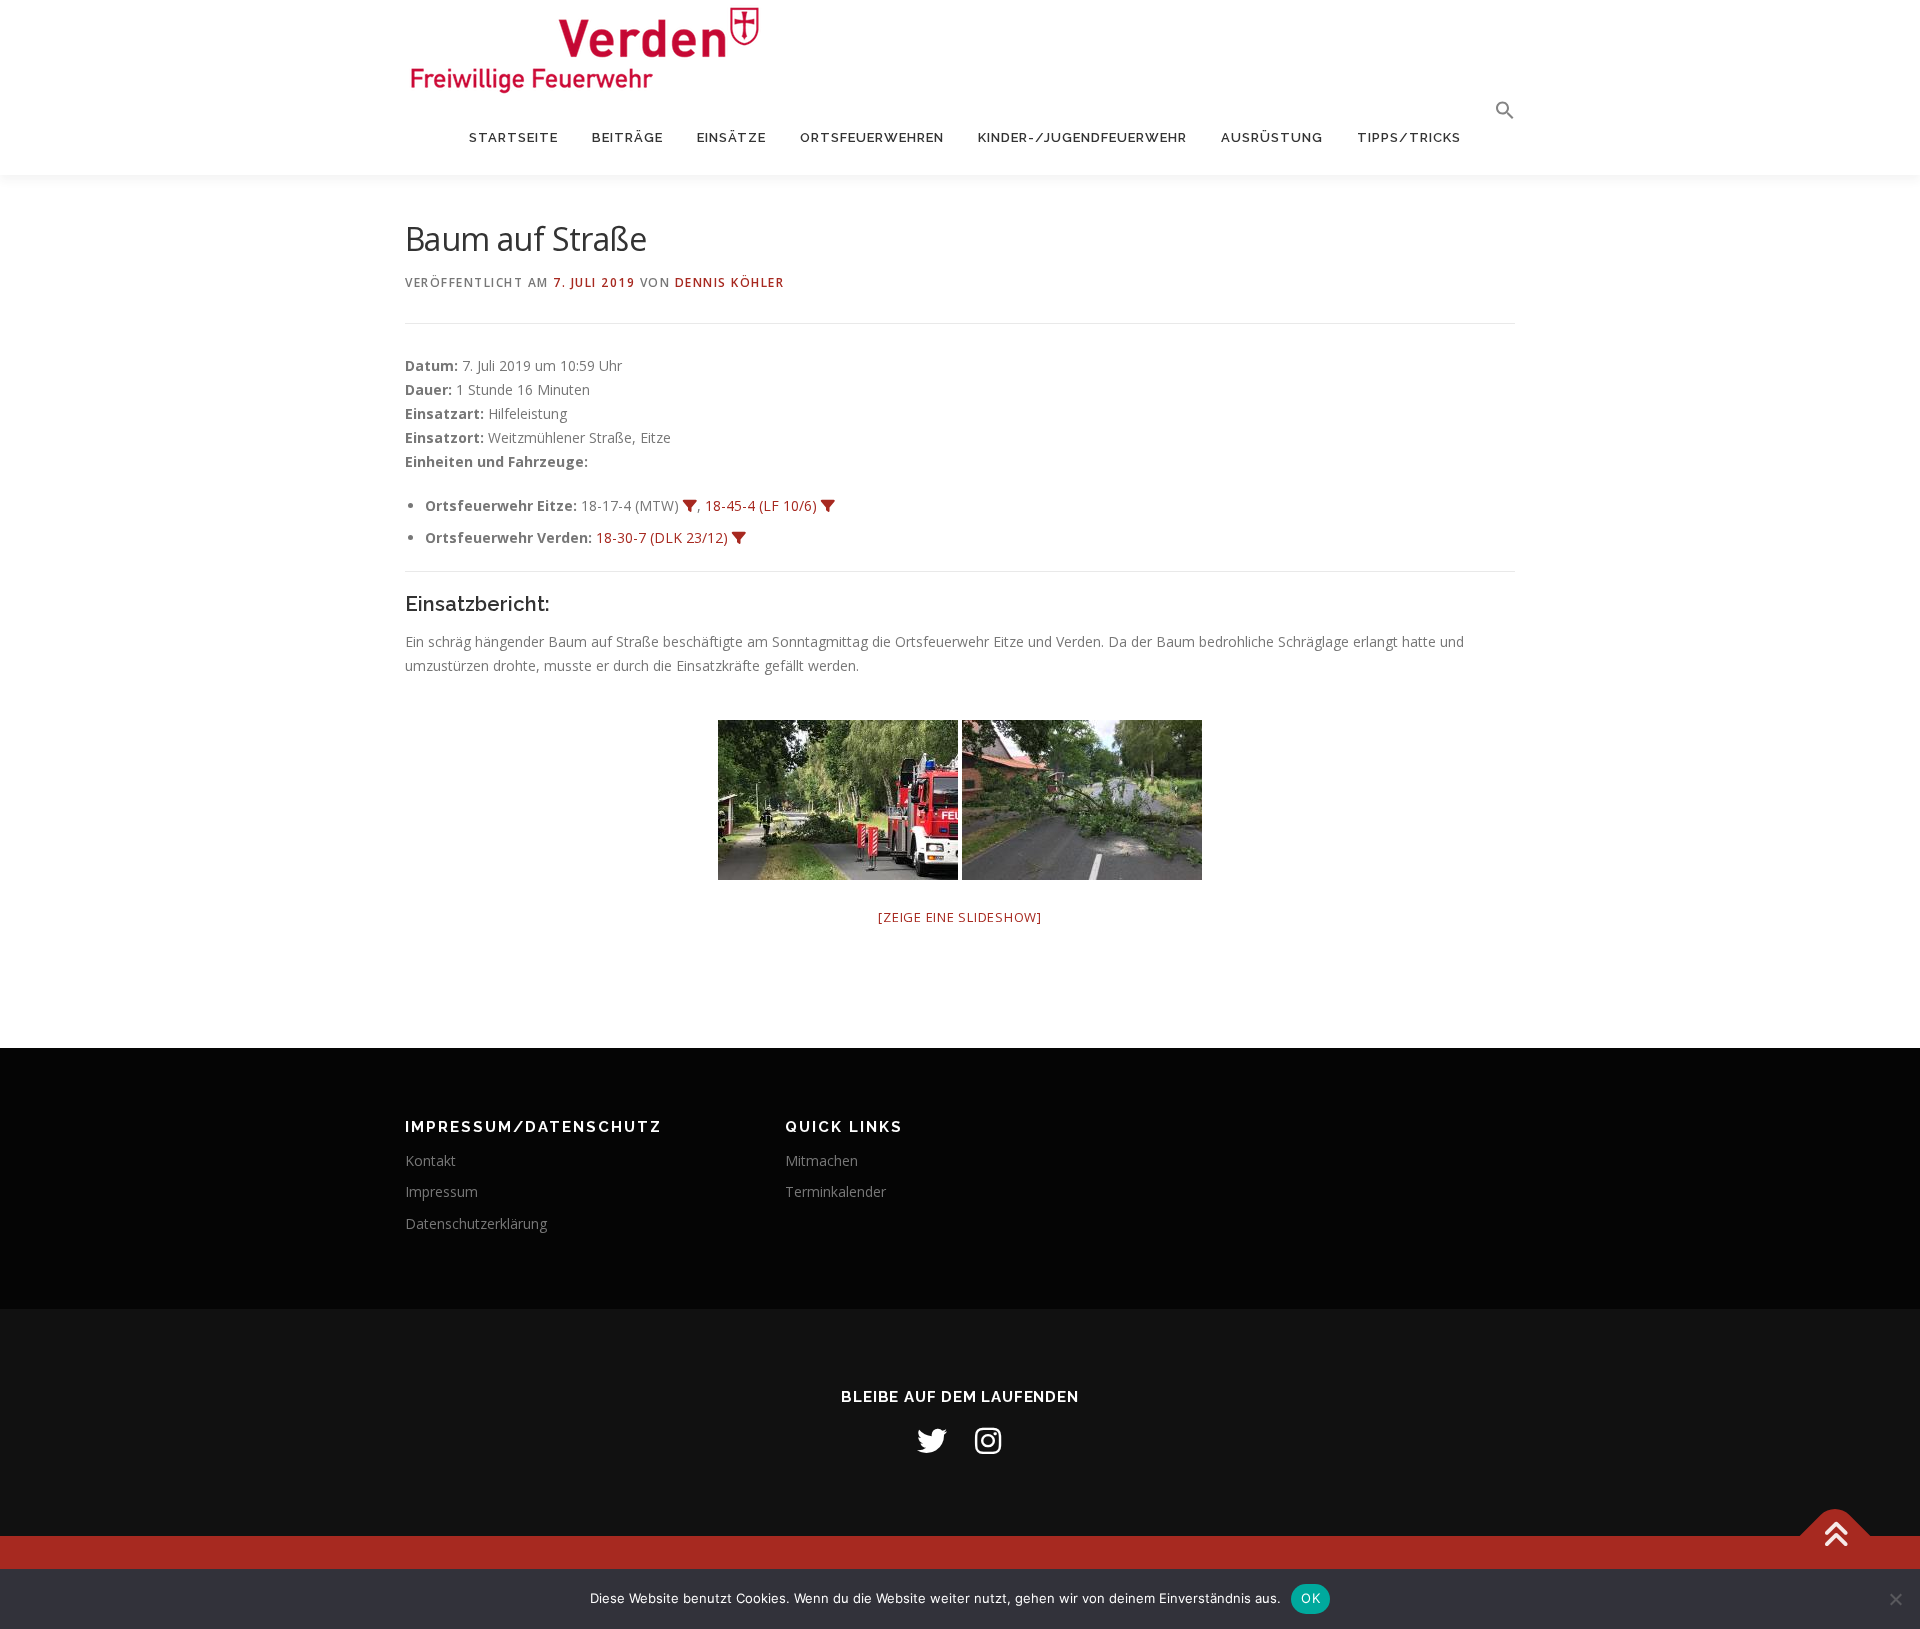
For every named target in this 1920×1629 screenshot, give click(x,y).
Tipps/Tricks (1409, 137)
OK (1310, 1598)
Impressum (441, 1191)
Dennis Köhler (730, 282)
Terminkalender (835, 1191)
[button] (1496, 111)
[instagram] (988, 1441)
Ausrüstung (1272, 137)
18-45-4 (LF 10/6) (761, 505)
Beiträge (627, 137)
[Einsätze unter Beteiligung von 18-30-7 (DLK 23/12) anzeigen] (739, 538)
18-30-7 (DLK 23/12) (662, 537)
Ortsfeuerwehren (872, 137)
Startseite (513, 137)
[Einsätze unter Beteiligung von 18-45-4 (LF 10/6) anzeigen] (828, 506)
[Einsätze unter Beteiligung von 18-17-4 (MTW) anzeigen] (690, 506)
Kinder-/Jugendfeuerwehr (1082, 137)
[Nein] (1895, 1599)
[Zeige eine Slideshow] (960, 917)
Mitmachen (821, 1160)
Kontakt (430, 1160)
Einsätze (731, 137)
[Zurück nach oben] (1835, 1535)
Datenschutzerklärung (476, 1223)
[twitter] (932, 1441)
